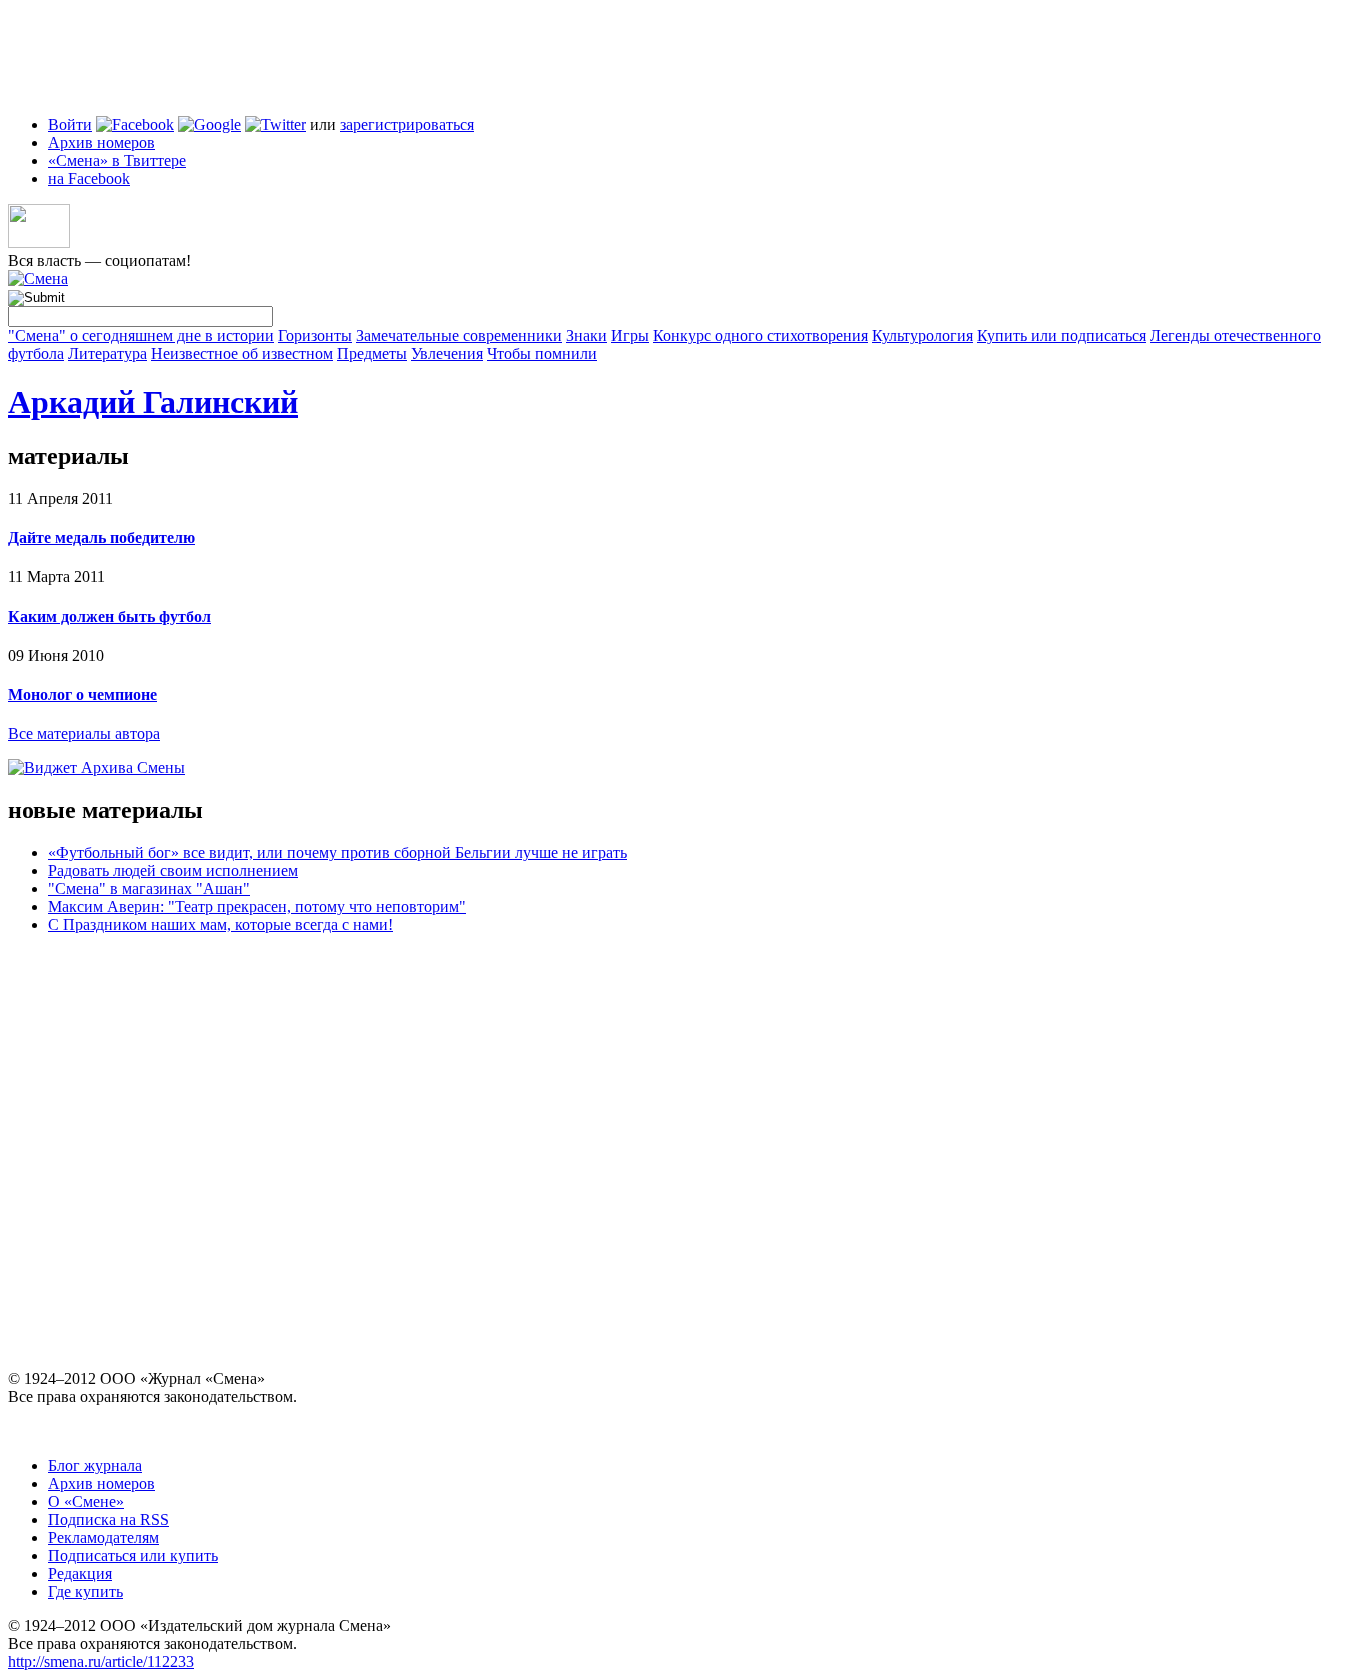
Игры (630, 335)
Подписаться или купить (133, 1555)
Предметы (372, 353)
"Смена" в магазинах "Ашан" (149, 888)
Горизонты (315, 335)
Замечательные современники (459, 335)
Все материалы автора (84, 733)
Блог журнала (95, 1465)
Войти (70, 124)
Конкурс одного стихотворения (760, 335)
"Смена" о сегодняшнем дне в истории (141, 335)
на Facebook (89, 178)
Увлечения (447, 353)
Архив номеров (101, 142)
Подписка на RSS (108, 1519)
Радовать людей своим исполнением (173, 870)
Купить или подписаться (1061, 335)
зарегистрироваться (407, 124)
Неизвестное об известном (242, 353)
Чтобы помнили (542, 353)
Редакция (80, 1573)
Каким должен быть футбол (109, 616)
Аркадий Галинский (153, 402)
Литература (107, 353)
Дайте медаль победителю (101, 537)
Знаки (586, 335)
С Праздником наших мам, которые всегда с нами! (220, 924)
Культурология (922, 335)
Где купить (85, 1591)
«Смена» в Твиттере (117, 160)
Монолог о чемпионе (82, 694)
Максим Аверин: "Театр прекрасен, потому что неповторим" (257, 906)
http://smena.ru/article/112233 (101, 1661)
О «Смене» (86, 1501)
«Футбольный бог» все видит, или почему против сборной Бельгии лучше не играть (337, 852)
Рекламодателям (103, 1537)
